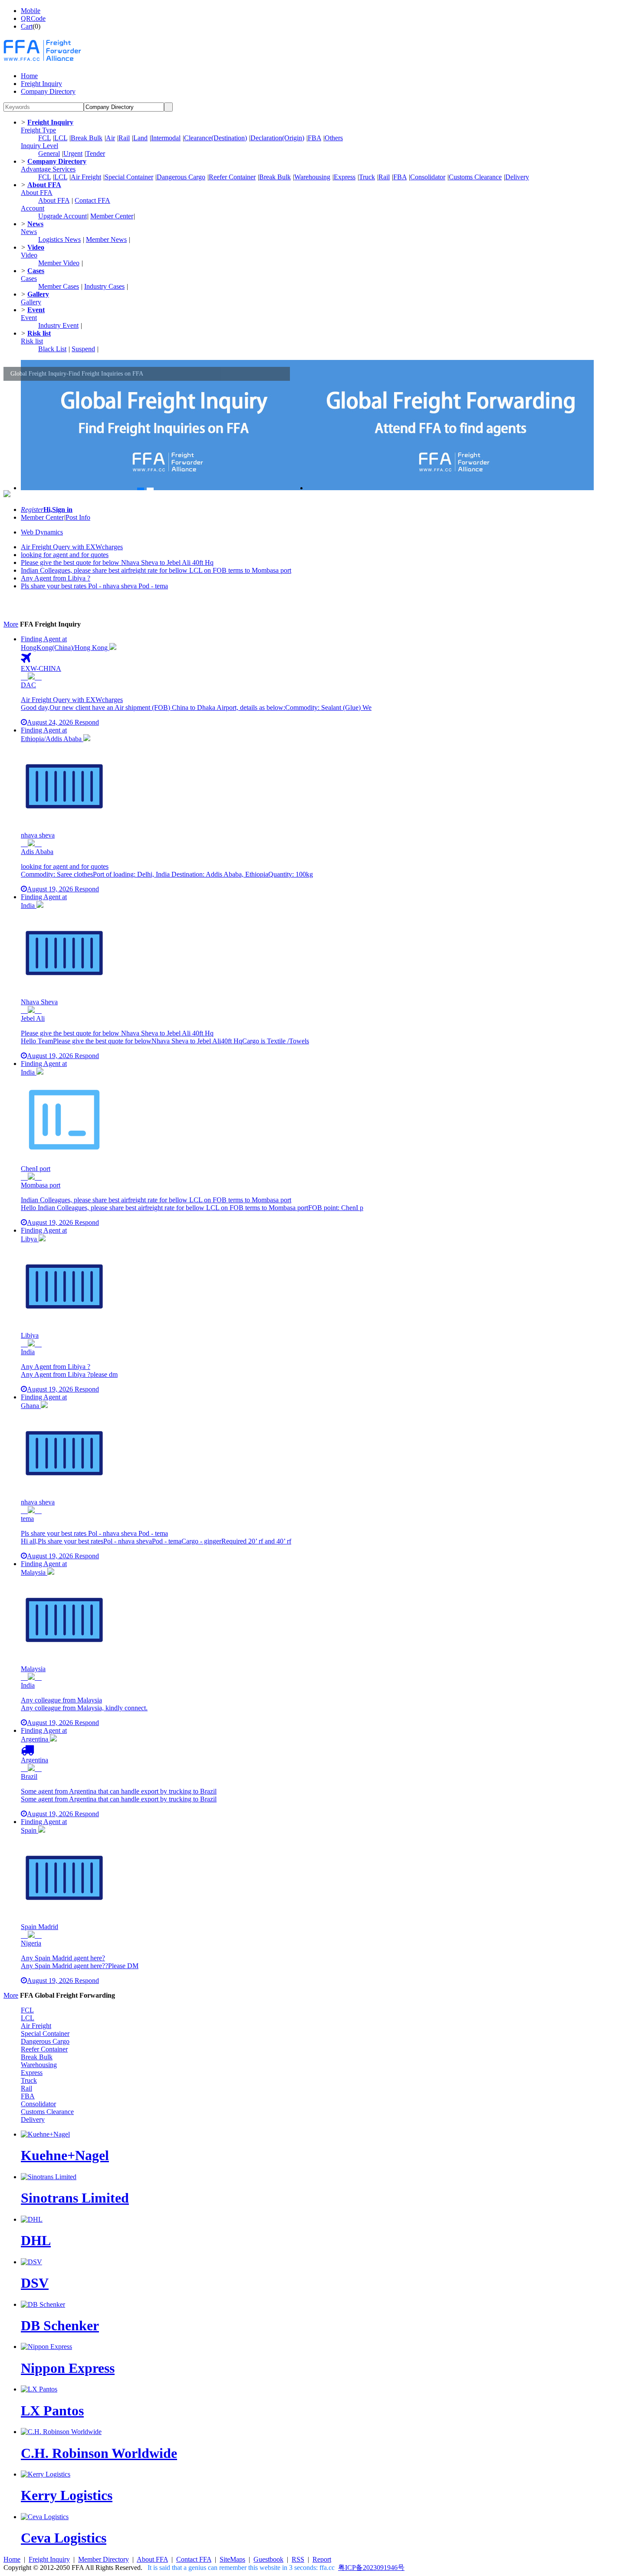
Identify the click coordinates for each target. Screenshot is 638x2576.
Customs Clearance (475, 177)
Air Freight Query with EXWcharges (72, 547)
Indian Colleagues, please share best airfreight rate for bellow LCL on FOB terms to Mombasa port (156, 570)
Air (110, 138)
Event (29, 318)
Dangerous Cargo (181, 177)
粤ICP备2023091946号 (371, 2568)
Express (345, 177)
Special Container (129, 177)
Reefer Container (232, 177)
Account (33, 208)
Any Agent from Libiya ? (56, 578)
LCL (61, 138)
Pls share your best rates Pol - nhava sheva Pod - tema (94, 586)
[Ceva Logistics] (45, 2517)
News (29, 232)
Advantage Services (48, 169)
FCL (44, 138)
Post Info (78, 517)
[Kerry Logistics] (46, 2474)
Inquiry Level (39, 146)
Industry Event (58, 325)
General (49, 153)
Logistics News (59, 239)
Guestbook (268, 2559)
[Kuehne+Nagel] (45, 2134)
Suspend (83, 349)
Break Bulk (87, 138)
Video (29, 255)
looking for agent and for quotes (65, 555)
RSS (298, 2559)
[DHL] (32, 2219)
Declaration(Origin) (277, 138)
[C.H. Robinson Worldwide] (61, 2432)
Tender (95, 153)
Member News (106, 239)
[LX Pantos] (39, 2389)
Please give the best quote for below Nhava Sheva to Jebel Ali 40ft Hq (117, 562)
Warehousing (312, 177)
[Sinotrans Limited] (49, 2177)
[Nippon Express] (46, 2347)
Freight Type (38, 130)
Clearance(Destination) (215, 138)
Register (32, 510)
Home (12, 2559)
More (11, 624)
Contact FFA (92, 200)
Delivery (517, 177)
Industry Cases (104, 286)
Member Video (59, 263)
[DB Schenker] (43, 2304)
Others (334, 138)
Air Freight (86, 177)
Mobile (31, 11)
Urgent (73, 153)
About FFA (37, 193)
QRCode (33, 18)
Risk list (32, 341)
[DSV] (31, 2262)
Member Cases (59, 286)
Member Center (112, 216)
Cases (29, 279)
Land (140, 138)
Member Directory (104, 2559)
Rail (124, 138)
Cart (27, 26)
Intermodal (166, 138)
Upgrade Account (62, 216)
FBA (314, 138)
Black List (52, 349)
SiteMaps (232, 2559)
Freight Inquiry (49, 2559)
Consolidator (428, 177)
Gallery (31, 302)
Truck (367, 177)
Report (322, 2559)
